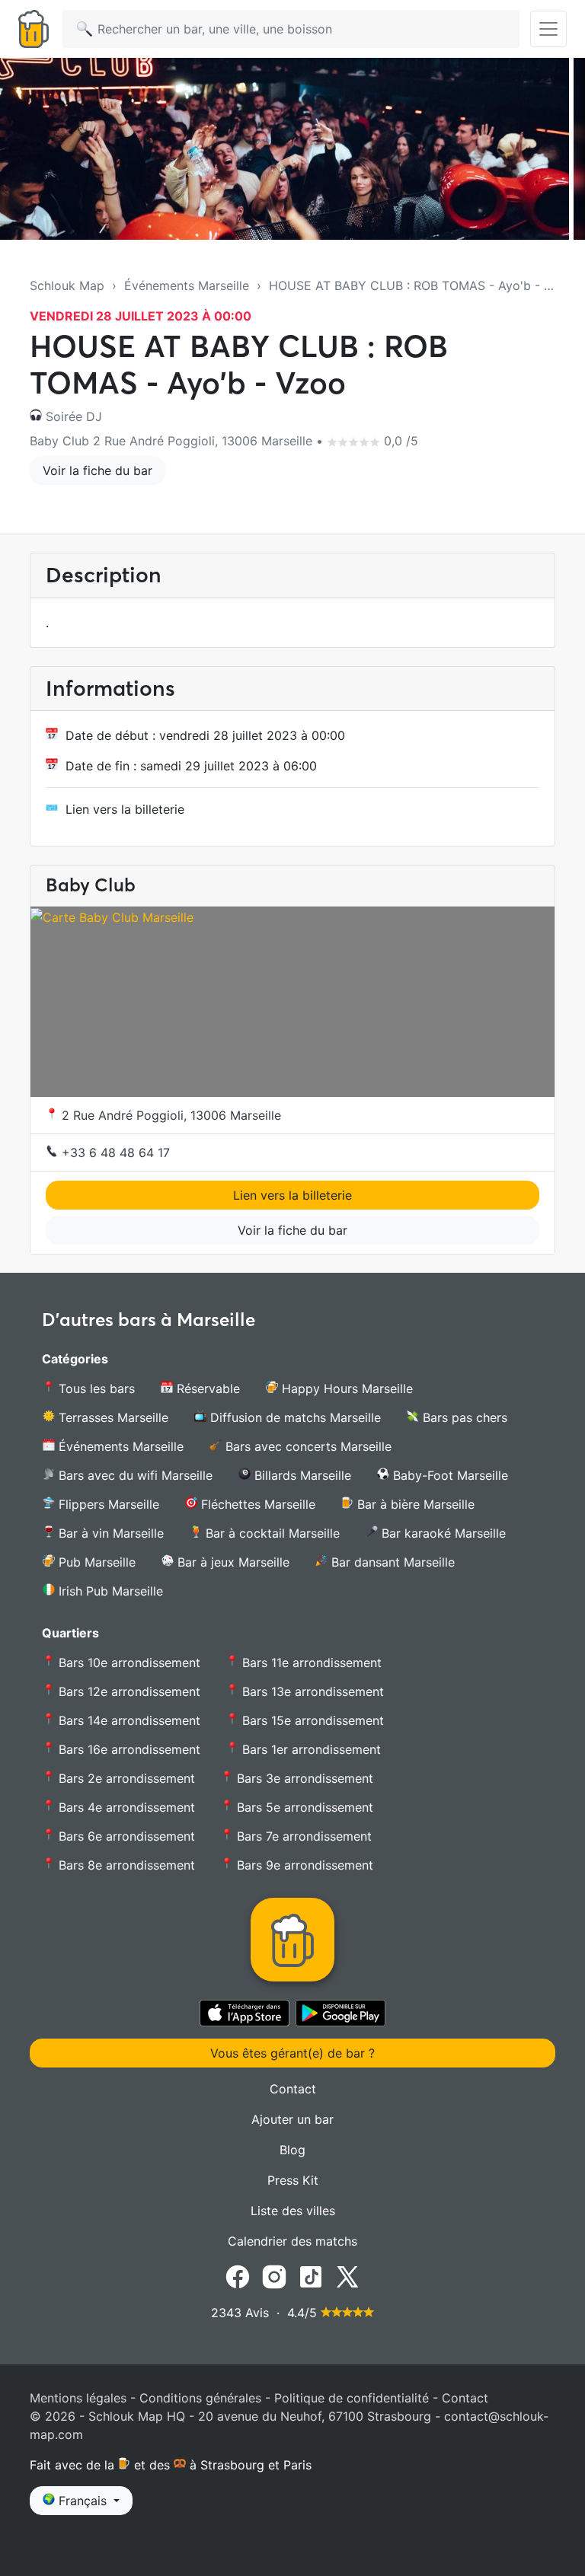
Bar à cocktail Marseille (271, 1533)
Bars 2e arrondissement (125, 1778)
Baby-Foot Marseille (449, 1475)
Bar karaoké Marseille (442, 1533)
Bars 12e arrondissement (128, 1691)
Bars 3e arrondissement (303, 1778)
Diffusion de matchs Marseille (294, 1417)
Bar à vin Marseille (109, 1533)
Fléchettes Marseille (256, 1504)
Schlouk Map (67, 285)
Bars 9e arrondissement (303, 1865)
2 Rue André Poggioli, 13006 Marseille (169, 1115)
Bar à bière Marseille (414, 1504)
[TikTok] (311, 2275)
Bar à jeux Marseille (232, 1562)
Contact (293, 2089)
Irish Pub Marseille (109, 1591)
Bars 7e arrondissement (302, 1836)
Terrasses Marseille (112, 1417)
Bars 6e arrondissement (125, 1836)
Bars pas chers (463, 1417)
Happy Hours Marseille (345, 1388)
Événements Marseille (187, 285)
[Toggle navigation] (548, 29)
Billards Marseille (301, 1475)
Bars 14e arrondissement (128, 1720)
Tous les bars (95, 1388)
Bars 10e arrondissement (128, 1663)
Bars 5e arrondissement (303, 1807)
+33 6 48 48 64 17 (114, 1153)
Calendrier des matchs (292, 2241)
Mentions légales (78, 2398)
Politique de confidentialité (352, 2398)
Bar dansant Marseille (391, 1562)
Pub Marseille (95, 1562)
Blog (292, 2150)
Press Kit (293, 2180)
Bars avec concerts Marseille (307, 1446)
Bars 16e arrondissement (128, 1749)
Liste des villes (293, 2211)
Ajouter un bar (292, 2119)
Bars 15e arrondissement (311, 1720)
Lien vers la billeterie (125, 809)
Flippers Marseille (107, 1504)
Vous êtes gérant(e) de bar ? (292, 2053)
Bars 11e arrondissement (310, 1663)
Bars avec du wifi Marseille (134, 1475)
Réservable (206, 1388)
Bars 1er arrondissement (310, 1749)
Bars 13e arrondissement (311, 1691)
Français (83, 2501)
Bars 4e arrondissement (125, 1807)
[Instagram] (274, 2275)
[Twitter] (347, 2275)
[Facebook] (238, 2275)
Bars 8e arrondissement (125, 1865)
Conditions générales (200, 2398)
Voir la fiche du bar (97, 470)
